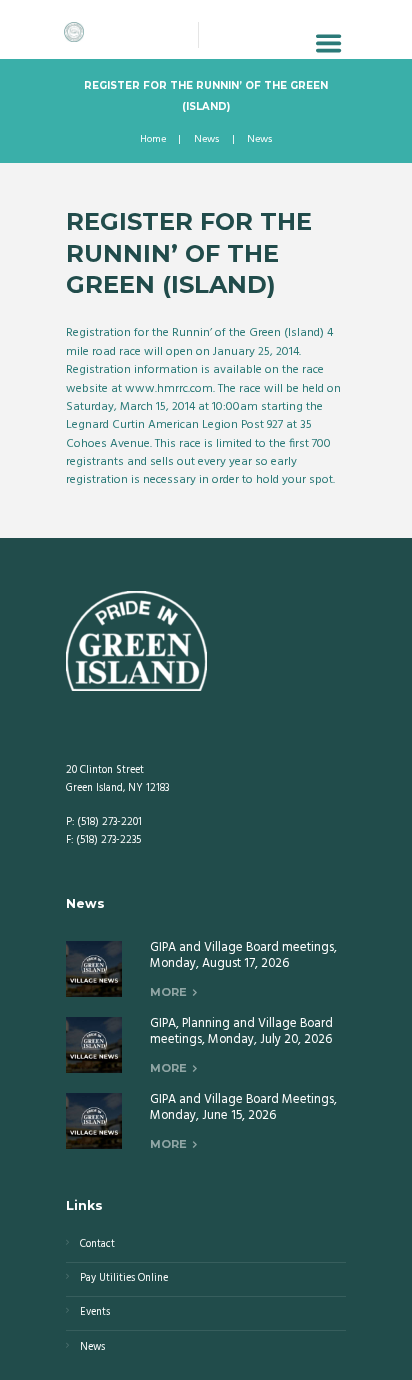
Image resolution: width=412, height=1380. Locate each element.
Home (153, 140)
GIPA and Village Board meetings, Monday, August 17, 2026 (243, 956)
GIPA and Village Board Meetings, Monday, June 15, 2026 (243, 1108)
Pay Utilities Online (124, 1278)
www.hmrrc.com (169, 389)
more (168, 992)
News (206, 140)
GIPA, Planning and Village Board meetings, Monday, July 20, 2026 (241, 1032)
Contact (97, 1244)
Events (95, 1312)
